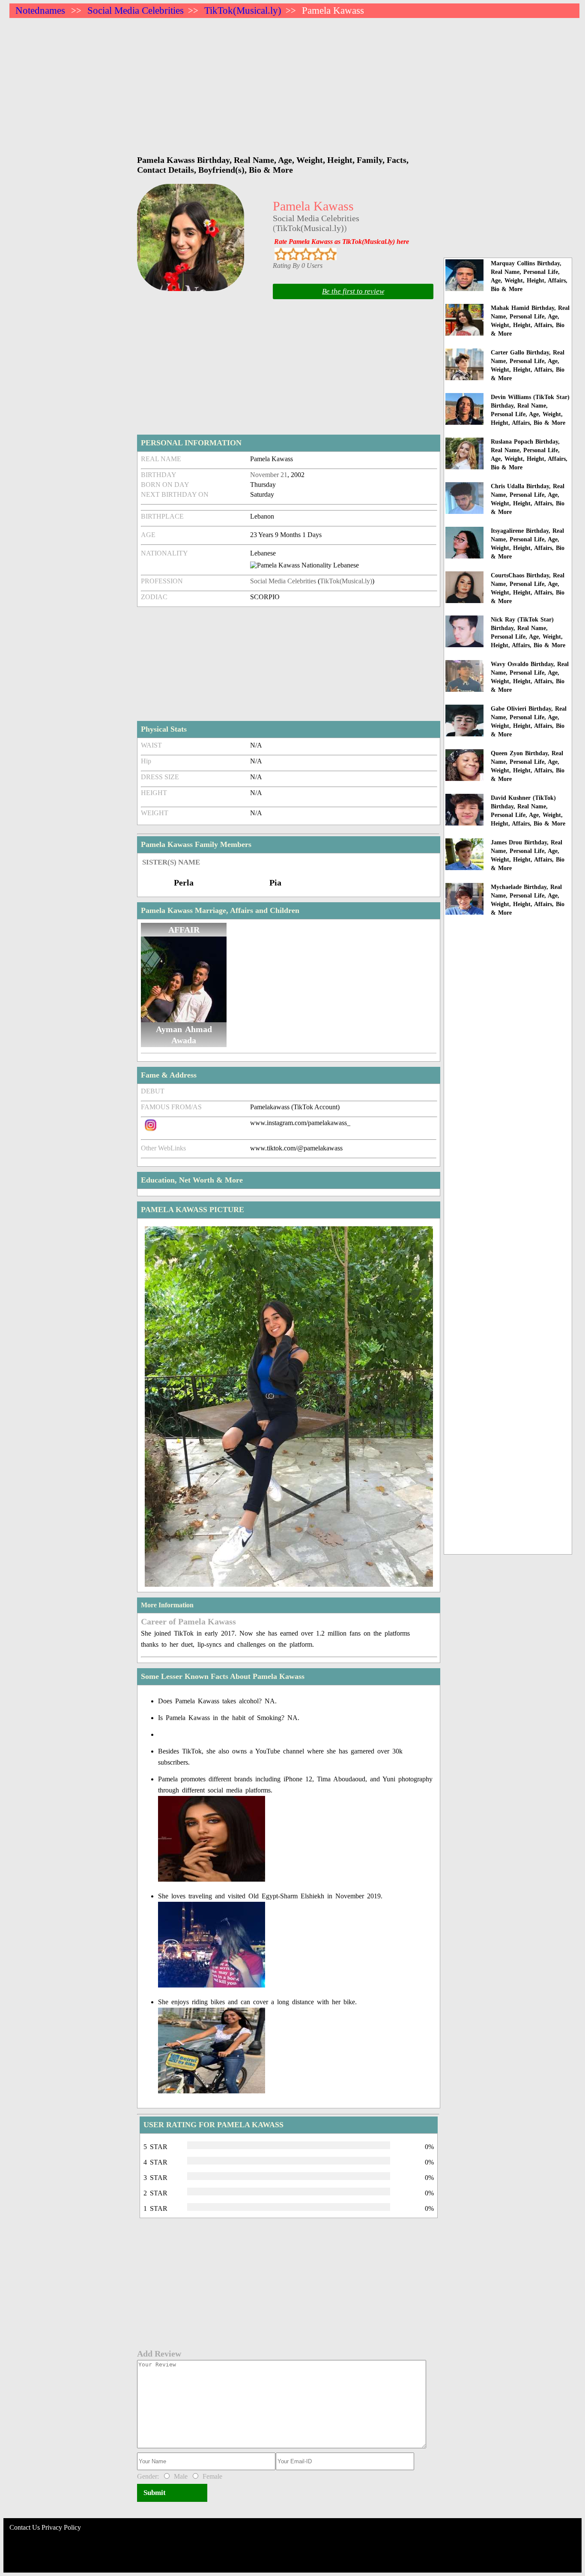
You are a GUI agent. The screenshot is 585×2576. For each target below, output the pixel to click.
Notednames (40, 11)
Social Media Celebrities (136, 11)
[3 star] (306, 254)
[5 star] (330, 254)
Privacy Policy (61, 2527)
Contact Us (25, 2527)
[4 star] (318, 254)
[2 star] (293, 254)
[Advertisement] (266, 82)
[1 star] (281, 254)
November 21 (269, 475)
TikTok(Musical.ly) (243, 11)
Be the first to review (353, 291)
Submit (155, 2493)
